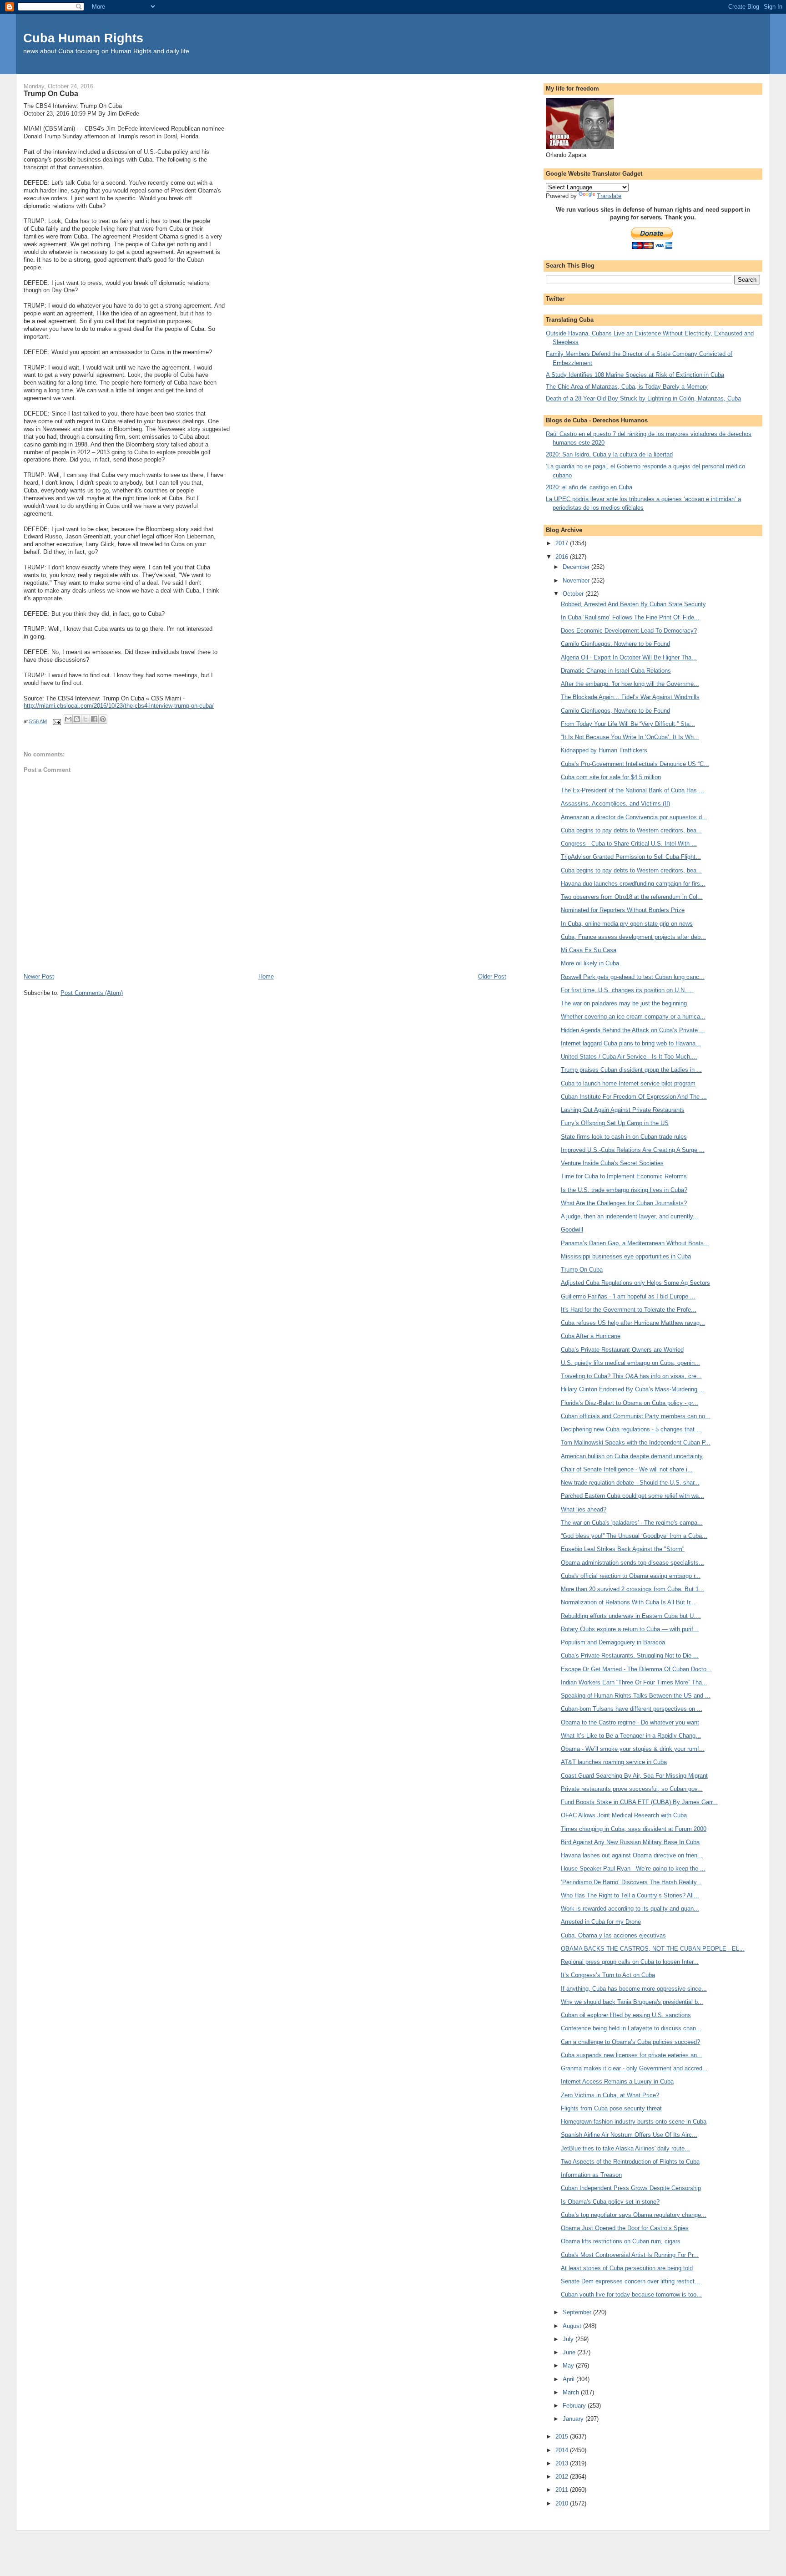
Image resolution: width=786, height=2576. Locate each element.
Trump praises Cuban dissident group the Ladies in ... (631, 1070)
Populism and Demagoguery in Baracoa (613, 1642)
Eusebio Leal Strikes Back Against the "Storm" (623, 1549)
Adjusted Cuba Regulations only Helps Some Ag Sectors (635, 1283)
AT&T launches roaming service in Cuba (614, 1762)
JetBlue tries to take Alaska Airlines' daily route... (625, 2148)
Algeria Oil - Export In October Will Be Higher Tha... (629, 657)
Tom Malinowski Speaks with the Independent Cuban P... (636, 1443)
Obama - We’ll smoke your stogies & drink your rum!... (633, 1749)
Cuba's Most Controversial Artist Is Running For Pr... (630, 2255)
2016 (563, 557)
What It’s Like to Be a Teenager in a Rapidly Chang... (631, 1736)
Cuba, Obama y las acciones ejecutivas (613, 1935)
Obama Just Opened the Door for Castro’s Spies (625, 2228)
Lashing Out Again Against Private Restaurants (623, 1110)
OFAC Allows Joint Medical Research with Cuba (624, 1815)
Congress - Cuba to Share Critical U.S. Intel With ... (629, 844)
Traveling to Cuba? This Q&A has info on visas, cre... (631, 1376)
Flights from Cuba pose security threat (611, 2108)
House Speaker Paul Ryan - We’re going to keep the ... (633, 1869)
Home (266, 976)
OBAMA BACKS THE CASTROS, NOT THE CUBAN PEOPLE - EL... (653, 1949)
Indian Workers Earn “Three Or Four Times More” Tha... (634, 1682)
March (572, 2392)
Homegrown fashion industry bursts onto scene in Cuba (634, 2122)
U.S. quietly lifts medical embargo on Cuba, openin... (630, 1363)
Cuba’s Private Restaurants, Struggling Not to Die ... (630, 1656)
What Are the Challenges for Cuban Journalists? (624, 1203)
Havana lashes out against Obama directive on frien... (632, 1855)
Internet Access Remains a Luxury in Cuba (617, 2082)
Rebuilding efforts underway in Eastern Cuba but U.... (631, 1616)
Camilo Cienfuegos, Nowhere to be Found (615, 644)
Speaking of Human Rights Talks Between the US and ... (636, 1696)
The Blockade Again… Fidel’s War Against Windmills (630, 697)
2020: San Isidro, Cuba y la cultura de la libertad (609, 454)
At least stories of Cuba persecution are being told (627, 2268)
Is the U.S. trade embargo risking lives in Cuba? (624, 1190)
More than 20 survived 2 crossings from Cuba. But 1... (632, 1589)
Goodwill (572, 1230)
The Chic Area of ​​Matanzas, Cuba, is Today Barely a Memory (627, 387)
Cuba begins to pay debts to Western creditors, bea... (631, 830)
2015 (563, 2437)
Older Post (492, 976)
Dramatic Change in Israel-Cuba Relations (616, 671)
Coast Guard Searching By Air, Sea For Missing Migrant (634, 1776)
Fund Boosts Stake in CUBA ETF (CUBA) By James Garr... (639, 1802)
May (569, 2366)
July (569, 2339)
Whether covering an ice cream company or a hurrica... (633, 1017)
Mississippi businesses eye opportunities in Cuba (626, 1256)
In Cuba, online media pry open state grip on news (627, 924)
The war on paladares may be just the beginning (624, 1003)
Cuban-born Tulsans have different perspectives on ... (632, 1709)
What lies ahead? (584, 1509)
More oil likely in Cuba (590, 963)
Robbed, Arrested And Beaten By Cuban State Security (633, 604)
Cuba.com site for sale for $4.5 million (611, 777)
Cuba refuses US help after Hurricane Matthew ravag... (633, 1323)
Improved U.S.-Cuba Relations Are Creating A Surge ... (633, 1150)
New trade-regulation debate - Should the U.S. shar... (630, 1483)
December (577, 567)
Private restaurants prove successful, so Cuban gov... (632, 1789)
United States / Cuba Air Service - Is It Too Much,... (629, 1057)
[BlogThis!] (77, 719)
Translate (609, 196)
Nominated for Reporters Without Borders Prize (623, 910)
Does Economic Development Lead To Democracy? (629, 631)
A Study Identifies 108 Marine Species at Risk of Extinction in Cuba (635, 375)
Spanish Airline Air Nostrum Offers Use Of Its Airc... (629, 2135)
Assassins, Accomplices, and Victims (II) (615, 804)
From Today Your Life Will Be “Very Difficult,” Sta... (628, 724)
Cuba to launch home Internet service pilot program (628, 1083)
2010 (563, 2503)
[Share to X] (86, 719)
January (574, 2419)
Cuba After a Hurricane (591, 1336)
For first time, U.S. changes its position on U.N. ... (627, 990)
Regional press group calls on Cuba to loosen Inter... (630, 1962)
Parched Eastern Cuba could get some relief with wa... (632, 1496)
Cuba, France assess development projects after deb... (633, 937)
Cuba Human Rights (83, 38)
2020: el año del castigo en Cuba (589, 487)
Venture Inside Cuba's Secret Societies (612, 1163)
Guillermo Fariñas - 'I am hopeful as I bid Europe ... (628, 1296)
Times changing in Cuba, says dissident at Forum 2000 (634, 1829)
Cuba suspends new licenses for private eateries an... (632, 2055)
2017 (563, 543)
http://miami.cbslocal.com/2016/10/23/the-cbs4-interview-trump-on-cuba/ (119, 706)
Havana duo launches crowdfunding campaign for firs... (633, 884)
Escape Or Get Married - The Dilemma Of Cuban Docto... (636, 1669)
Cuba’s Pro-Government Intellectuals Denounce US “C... (635, 764)
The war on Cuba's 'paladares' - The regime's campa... (632, 1523)
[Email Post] (56, 721)
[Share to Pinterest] (103, 719)
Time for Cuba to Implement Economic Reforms (624, 1176)
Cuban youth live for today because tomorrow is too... (631, 2295)
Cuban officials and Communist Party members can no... (636, 1416)
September (578, 2312)
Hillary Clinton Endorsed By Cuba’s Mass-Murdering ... (633, 1389)
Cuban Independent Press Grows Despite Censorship (631, 2188)
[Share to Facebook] (94, 719)
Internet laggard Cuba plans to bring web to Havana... (631, 1043)
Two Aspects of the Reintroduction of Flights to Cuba (630, 2162)
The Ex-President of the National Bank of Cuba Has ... (632, 790)
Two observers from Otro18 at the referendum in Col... (632, 897)
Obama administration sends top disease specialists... (632, 1563)
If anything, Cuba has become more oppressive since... (634, 1989)
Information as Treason (591, 2175)
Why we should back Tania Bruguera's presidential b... (632, 2002)
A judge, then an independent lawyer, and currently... (630, 1216)
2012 (563, 2477)
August (573, 2326)
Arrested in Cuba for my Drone (601, 1922)
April (569, 2379)
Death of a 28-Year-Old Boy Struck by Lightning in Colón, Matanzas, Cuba (643, 398)
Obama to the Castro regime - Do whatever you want (630, 1722)
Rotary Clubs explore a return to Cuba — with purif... (630, 1629)
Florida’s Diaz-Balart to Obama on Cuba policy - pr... (630, 1403)
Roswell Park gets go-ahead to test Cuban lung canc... (633, 977)
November (577, 581)
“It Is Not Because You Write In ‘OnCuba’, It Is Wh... (630, 737)
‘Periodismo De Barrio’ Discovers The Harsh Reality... (631, 1882)
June (570, 2352)
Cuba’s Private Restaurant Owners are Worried (622, 1350)
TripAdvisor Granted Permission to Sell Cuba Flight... (631, 857)
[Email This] (68, 719)
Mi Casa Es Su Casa (589, 950)
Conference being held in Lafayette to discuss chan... (631, 2028)
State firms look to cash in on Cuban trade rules (624, 1137)
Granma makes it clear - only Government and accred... (634, 2068)
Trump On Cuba (582, 1270)
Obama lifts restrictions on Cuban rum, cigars (621, 2241)
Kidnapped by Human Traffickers (604, 750)
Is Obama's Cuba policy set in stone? (610, 2202)
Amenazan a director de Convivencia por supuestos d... (634, 817)
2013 (563, 2463)
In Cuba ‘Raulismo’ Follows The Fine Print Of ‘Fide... (630, 617)
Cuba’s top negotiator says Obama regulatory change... (634, 2215)
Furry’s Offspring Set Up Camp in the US (615, 1123)
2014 (563, 2450)
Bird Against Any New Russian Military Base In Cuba (630, 1842)
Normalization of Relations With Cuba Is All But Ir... (628, 1602)
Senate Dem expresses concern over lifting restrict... (630, 2281)
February (575, 2406)
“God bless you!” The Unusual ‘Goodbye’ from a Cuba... (634, 1536)
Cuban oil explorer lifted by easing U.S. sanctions (626, 2015)
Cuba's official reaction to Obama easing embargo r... (631, 1576)
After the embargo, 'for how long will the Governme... (630, 684)
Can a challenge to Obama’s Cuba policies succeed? (630, 2042)
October (574, 594)
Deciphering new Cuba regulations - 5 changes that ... (631, 1429)
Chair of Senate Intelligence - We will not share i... (627, 1469)
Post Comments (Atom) (92, 993)
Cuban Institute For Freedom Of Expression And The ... (634, 1097)
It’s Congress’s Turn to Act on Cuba (608, 1975)
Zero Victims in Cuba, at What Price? (610, 2095)
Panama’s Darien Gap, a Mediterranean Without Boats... (635, 1243)
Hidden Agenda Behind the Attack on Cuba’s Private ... (633, 1030)
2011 (563, 2490)
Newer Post (39, 976)
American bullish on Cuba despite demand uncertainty (632, 1456)
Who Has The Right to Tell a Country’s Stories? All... (630, 1895)
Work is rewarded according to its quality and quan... (630, 1909)
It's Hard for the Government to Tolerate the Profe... (629, 1310)
